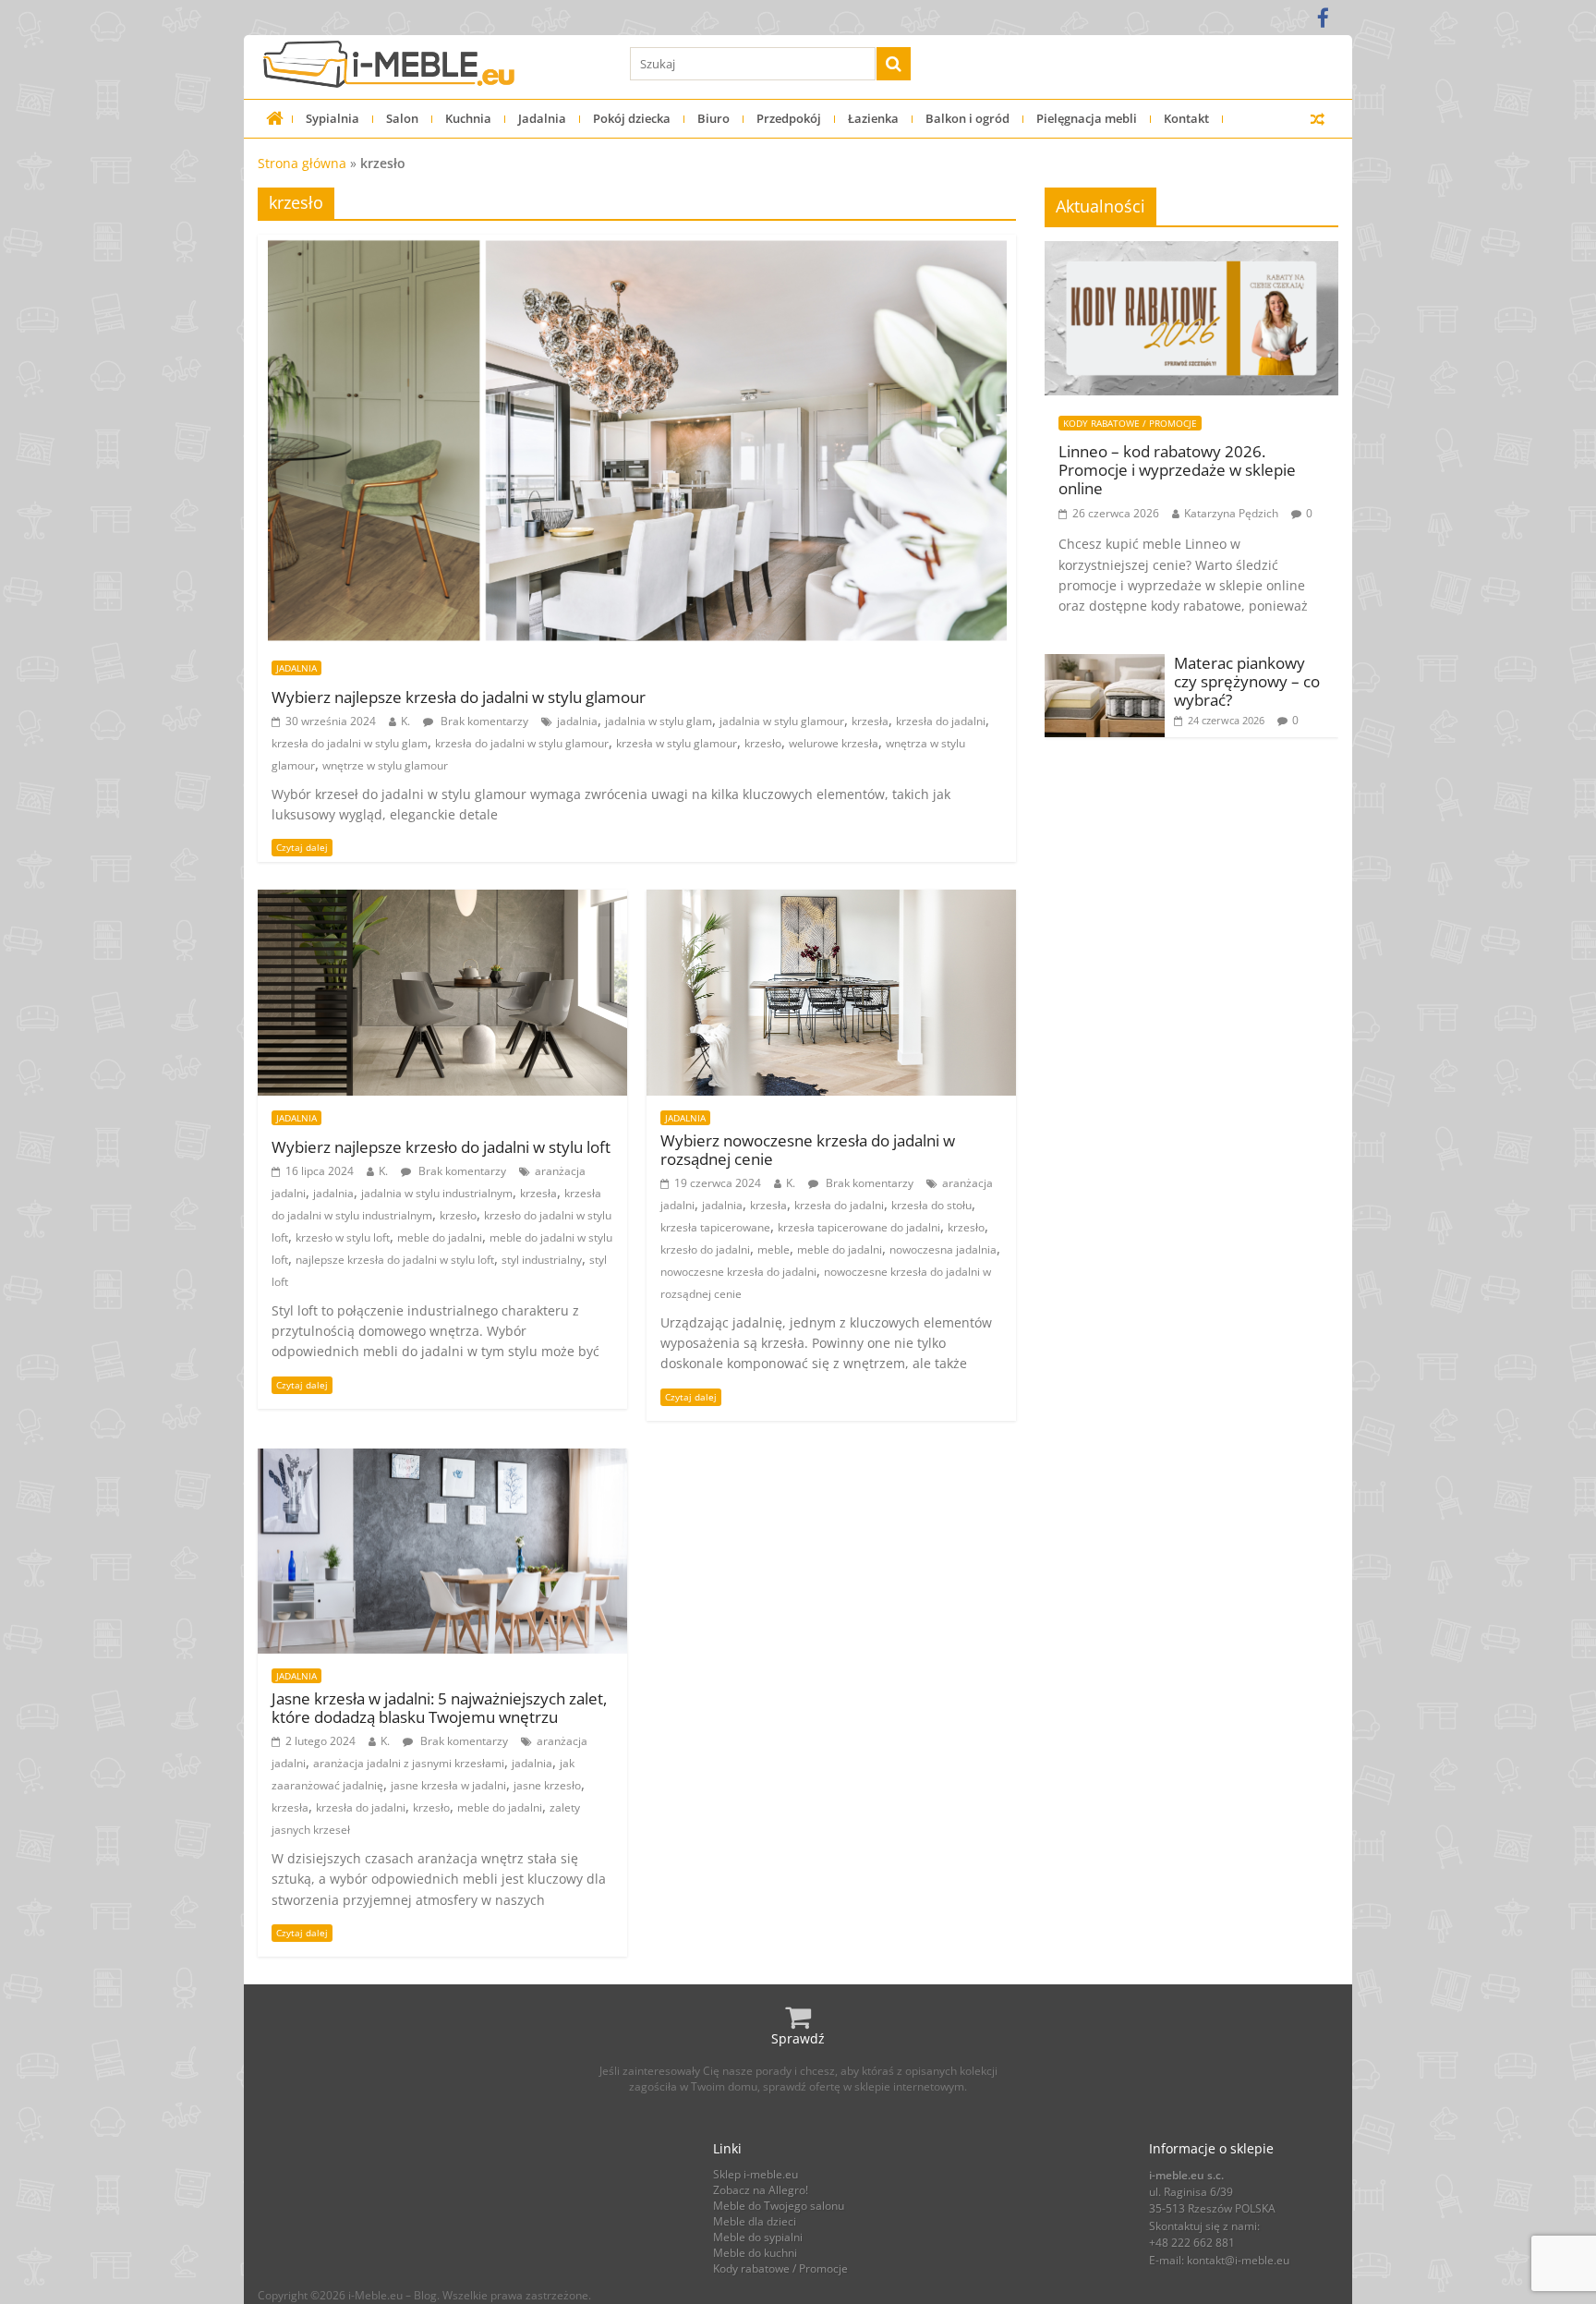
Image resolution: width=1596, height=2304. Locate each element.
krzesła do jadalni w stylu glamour (522, 743)
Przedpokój (789, 118)
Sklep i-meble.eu (756, 2174)
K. (405, 721)
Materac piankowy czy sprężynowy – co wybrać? (1247, 682)
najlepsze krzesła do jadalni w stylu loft (395, 1260)
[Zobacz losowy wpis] (1317, 119)
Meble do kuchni (755, 2253)
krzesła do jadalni (941, 721)
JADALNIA (296, 668)
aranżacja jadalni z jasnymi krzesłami (409, 1763)
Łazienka (873, 118)
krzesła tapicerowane (715, 1227)
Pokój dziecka (632, 118)
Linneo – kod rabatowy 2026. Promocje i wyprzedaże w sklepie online (1177, 470)
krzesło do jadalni (705, 1249)
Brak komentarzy (483, 721)
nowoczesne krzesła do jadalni (738, 1272)
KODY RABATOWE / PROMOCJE (1130, 423)
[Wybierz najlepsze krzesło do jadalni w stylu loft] (442, 901)
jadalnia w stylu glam (659, 721)
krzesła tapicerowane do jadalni (859, 1227)
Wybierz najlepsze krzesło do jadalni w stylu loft (441, 1147)
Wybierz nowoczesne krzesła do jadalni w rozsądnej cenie (808, 1150)
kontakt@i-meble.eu (1238, 2260)
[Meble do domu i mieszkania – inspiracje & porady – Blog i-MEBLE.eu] (275, 118)
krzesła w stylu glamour (677, 743)
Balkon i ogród (967, 118)
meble (774, 1249)
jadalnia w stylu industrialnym (437, 1193)
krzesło (763, 743)
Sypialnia (332, 118)
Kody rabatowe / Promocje (780, 2268)
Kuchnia (468, 118)
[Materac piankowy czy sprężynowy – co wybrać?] (1105, 664)
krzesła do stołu (931, 1205)
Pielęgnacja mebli (1087, 118)
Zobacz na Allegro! (761, 2190)
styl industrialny (542, 1260)
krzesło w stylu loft (343, 1237)
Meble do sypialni (758, 2237)
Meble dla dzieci (755, 2221)
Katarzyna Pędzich (1231, 513)
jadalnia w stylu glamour (782, 721)
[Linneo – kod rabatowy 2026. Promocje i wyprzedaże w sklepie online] (1191, 251)
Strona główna (302, 163)
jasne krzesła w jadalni (448, 1785)
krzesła (870, 721)
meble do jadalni (440, 1237)
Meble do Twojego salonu (779, 2206)
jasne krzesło (547, 1785)
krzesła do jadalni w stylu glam (350, 743)
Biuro (713, 118)
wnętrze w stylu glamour (385, 765)
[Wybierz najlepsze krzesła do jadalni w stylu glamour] (637, 246)
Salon (402, 118)
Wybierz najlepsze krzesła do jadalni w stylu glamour (459, 697)
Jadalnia (542, 118)
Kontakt (1186, 118)
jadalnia (577, 721)
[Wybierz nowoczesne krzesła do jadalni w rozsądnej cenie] (831, 901)
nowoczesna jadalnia (943, 1249)
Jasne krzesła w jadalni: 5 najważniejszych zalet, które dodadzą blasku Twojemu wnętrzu (439, 1708)
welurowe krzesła (834, 743)
